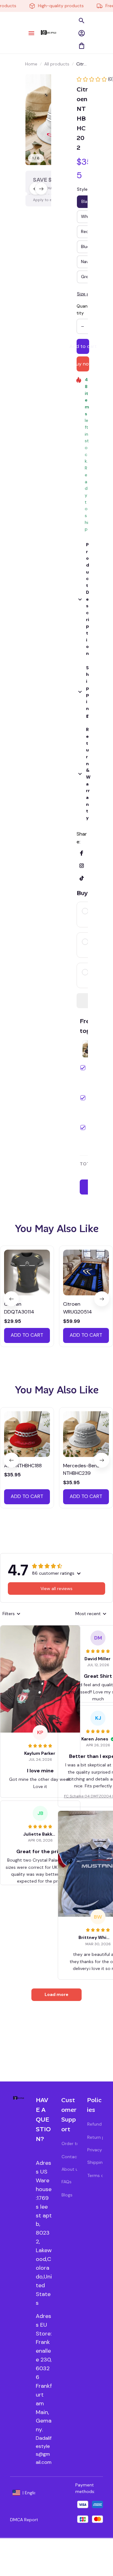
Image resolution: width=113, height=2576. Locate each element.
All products (57, 64)
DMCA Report (24, 2520)
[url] (44, 2450)
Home (31, 64)
